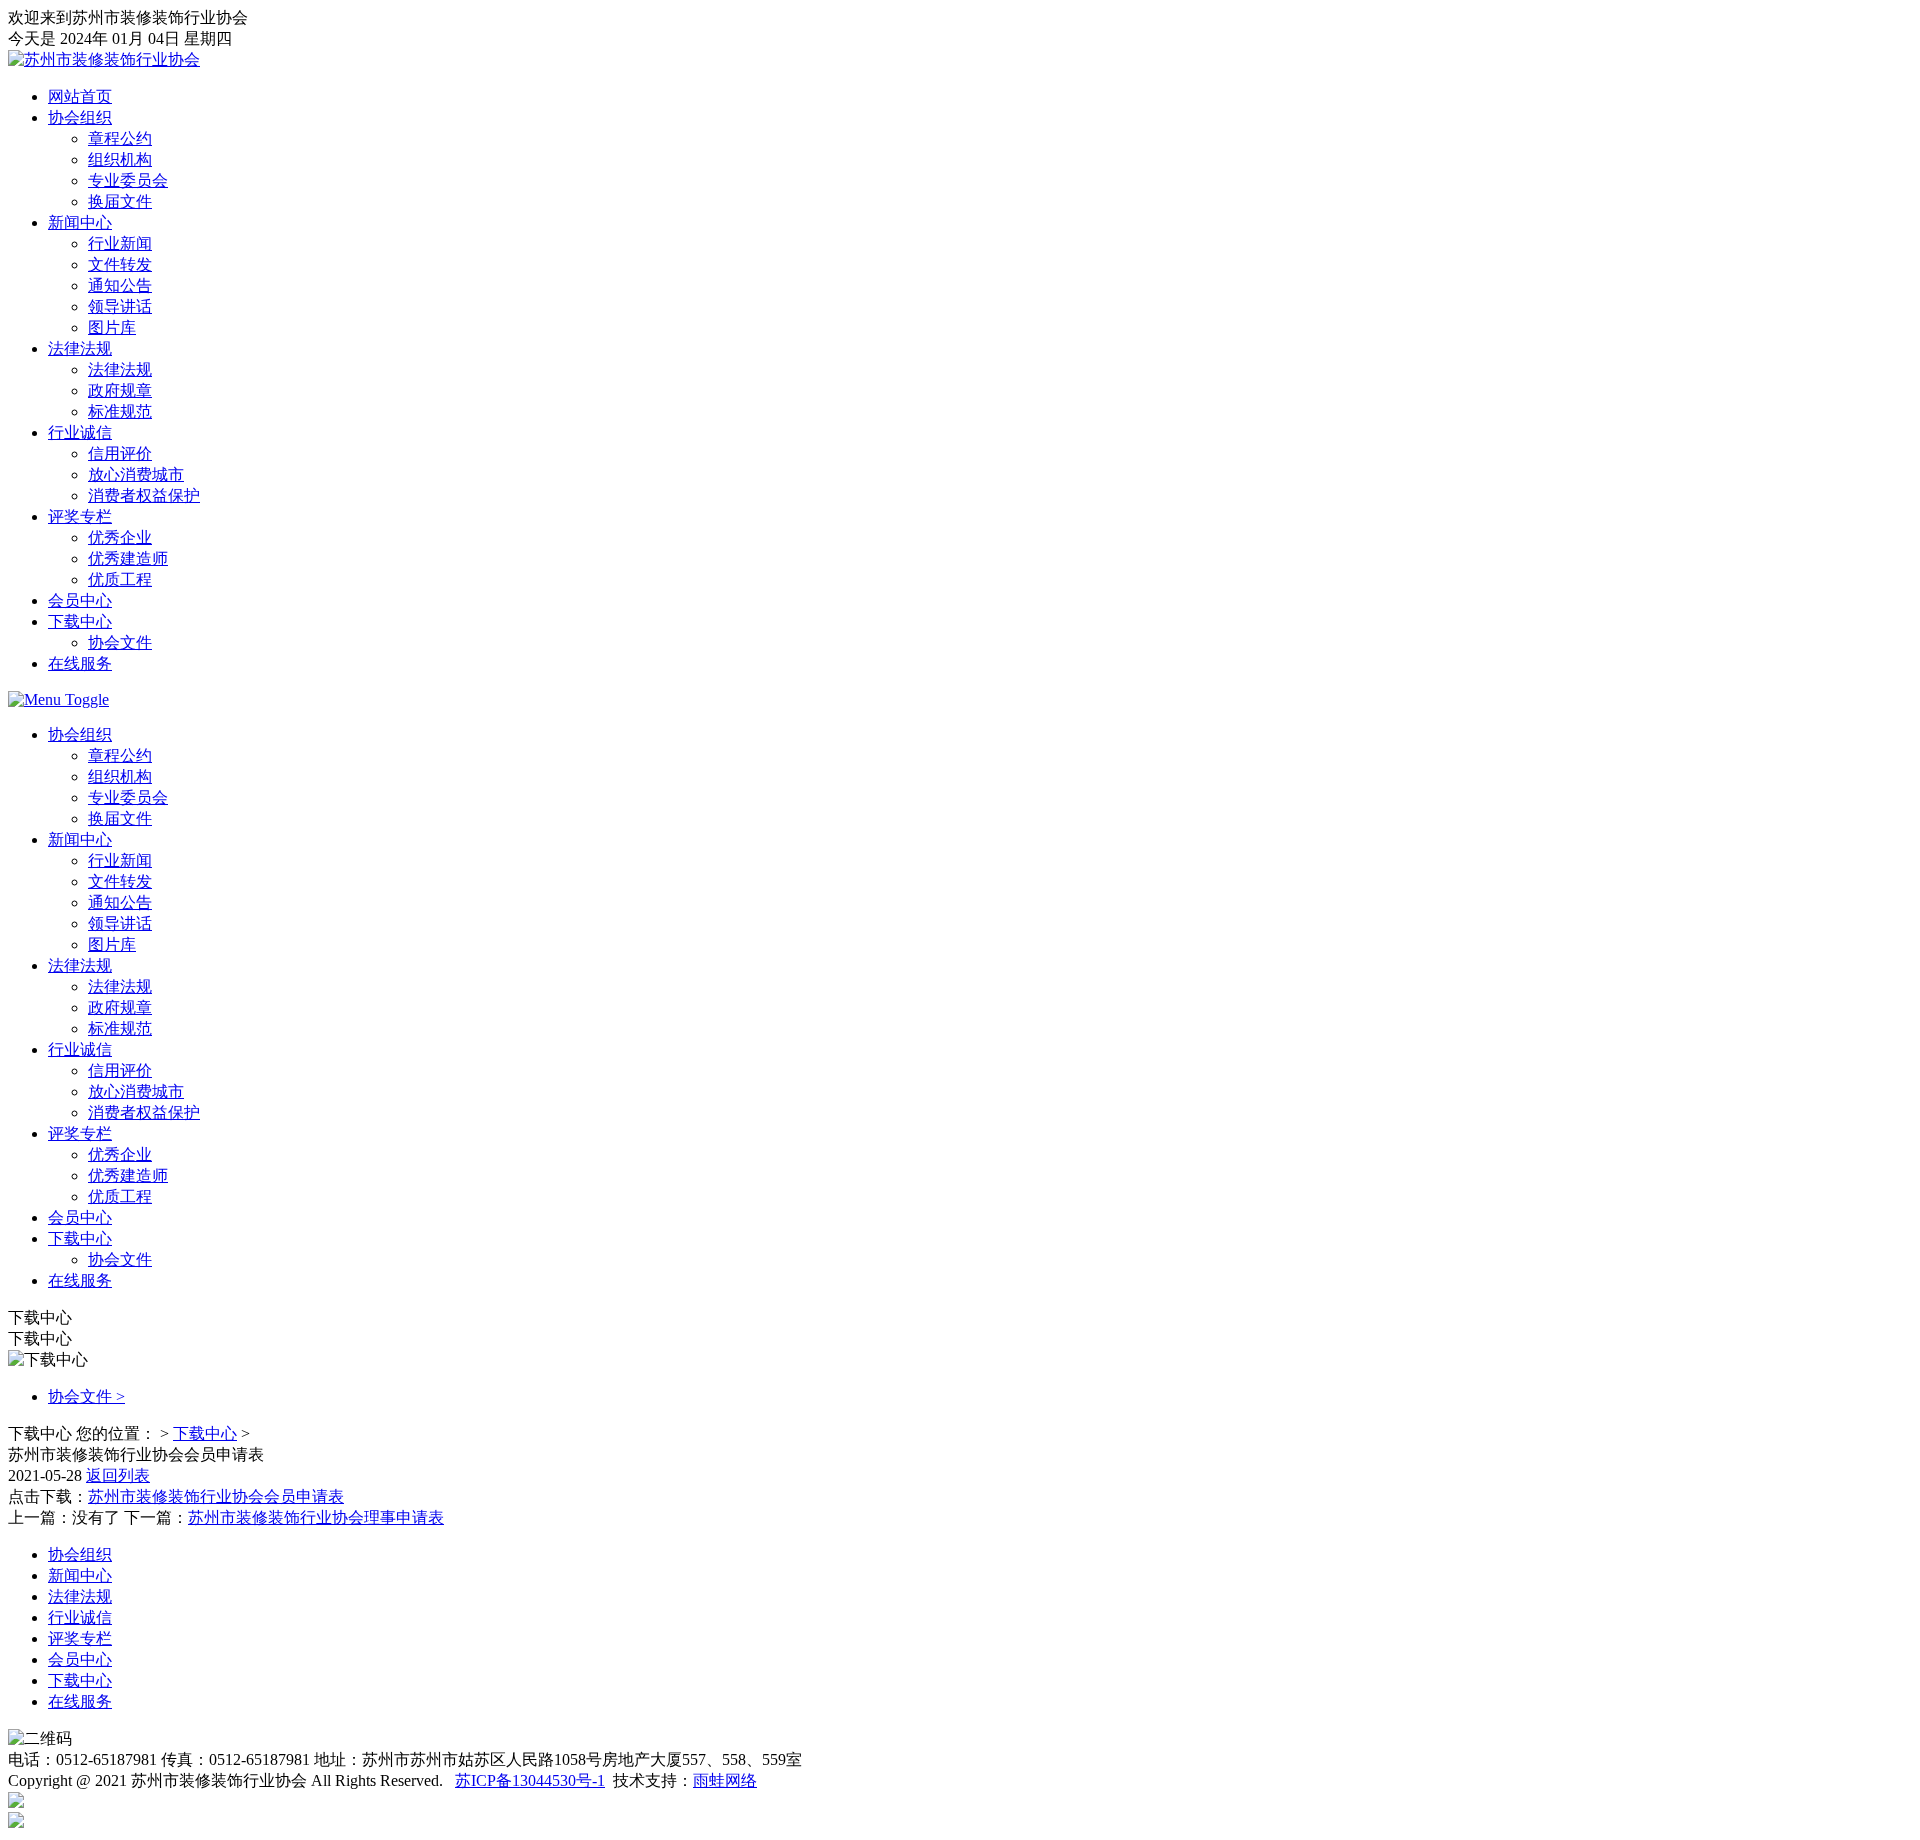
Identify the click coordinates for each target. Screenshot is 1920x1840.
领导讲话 (120, 306)
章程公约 (120, 138)
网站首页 (80, 96)
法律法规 (80, 348)
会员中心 (80, 600)
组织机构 (120, 159)
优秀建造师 (128, 558)
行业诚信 (80, 432)
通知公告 (120, 285)
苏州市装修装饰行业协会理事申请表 (316, 1517)
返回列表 (118, 1475)
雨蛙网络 (725, 1780)
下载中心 (80, 621)
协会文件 (120, 642)
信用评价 (120, 453)
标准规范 (120, 411)
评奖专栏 (80, 516)
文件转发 (120, 264)
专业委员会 (128, 180)
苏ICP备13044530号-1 (530, 1780)
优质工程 (120, 579)
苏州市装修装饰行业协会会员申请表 (216, 1496)
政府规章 (120, 390)
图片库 (112, 327)
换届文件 (120, 201)
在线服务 (80, 663)
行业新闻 (120, 243)
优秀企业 (120, 537)
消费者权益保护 (144, 495)
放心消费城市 (136, 474)
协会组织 (80, 117)
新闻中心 (80, 222)
